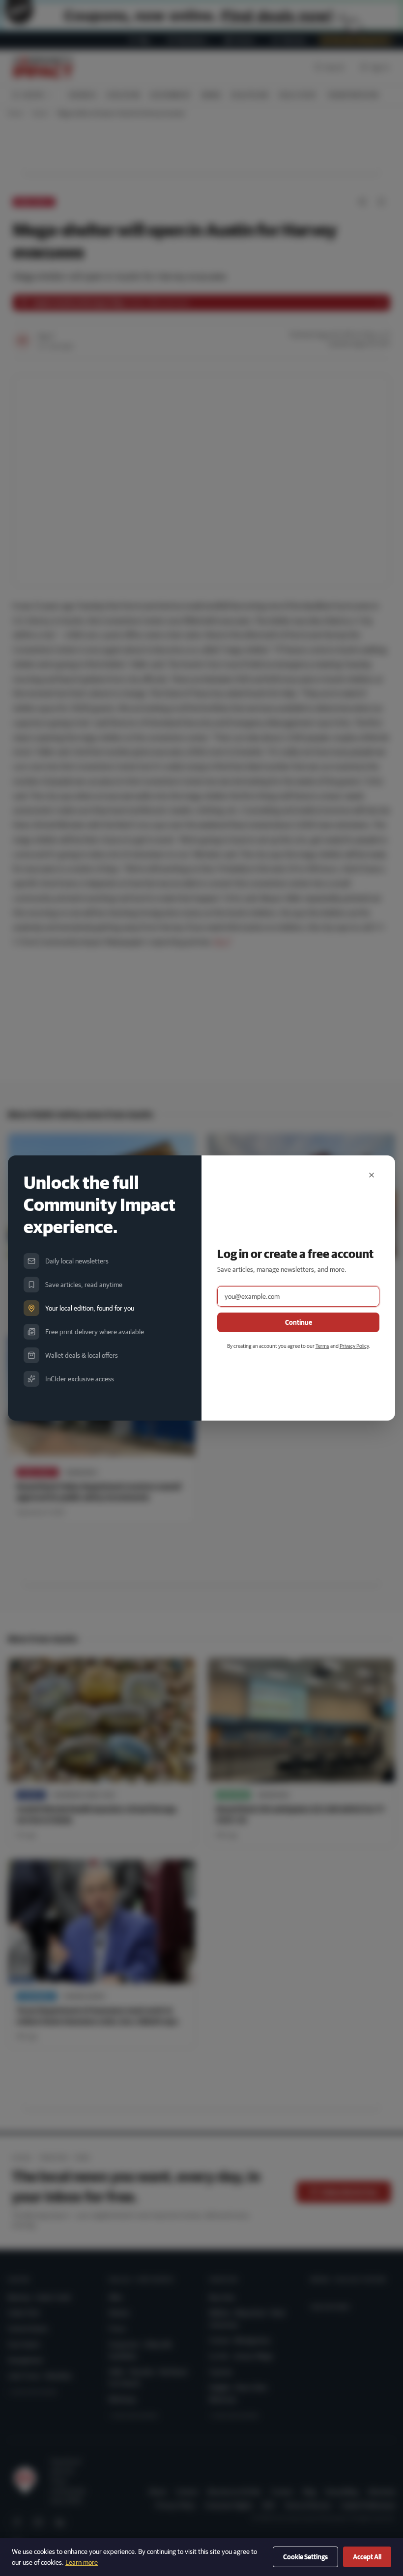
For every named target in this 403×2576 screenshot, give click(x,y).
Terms (322, 1346)
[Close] (372, 1175)
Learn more (82, 2562)
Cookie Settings (305, 2557)
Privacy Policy (354, 1346)
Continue (299, 1322)
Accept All (367, 2557)
